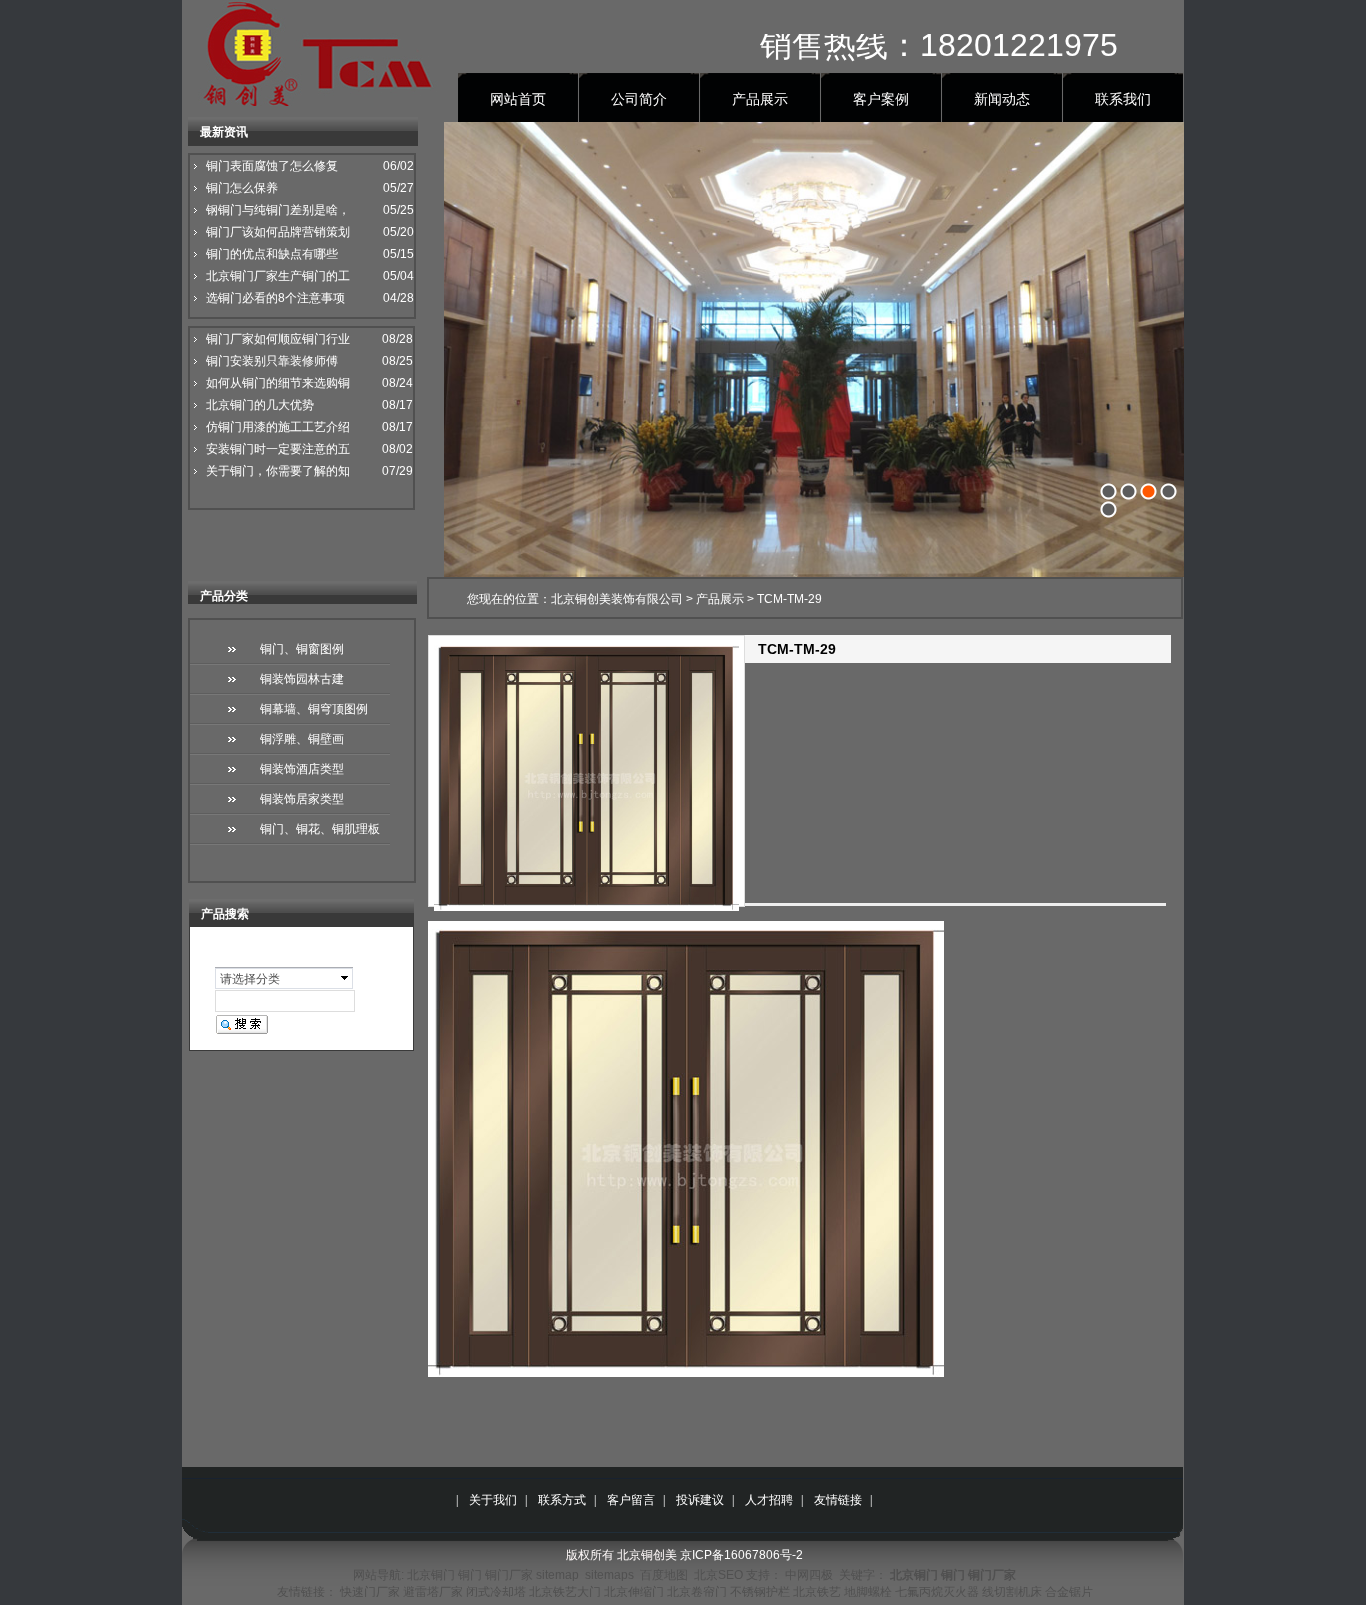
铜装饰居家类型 (302, 799)
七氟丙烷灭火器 (937, 1592)
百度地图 (664, 1575)
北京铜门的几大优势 (260, 405)
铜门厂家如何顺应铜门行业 (278, 339)
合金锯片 (1069, 1592)
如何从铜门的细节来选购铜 (278, 383)
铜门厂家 (509, 1575)
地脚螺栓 (868, 1592)
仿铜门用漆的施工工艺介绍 (278, 427)
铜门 (470, 1575)
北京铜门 (431, 1575)
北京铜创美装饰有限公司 (617, 599)
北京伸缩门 (634, 1592)
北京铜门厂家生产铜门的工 (278, 276)
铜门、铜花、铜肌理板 (320, 829)
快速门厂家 (370, 1592)
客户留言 (631, 1500)
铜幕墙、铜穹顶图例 (314, 709)
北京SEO (718, 1575)
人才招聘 (769, 1500)
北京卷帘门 (697, 1592)
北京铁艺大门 (565, 1592)
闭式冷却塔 (496, 1592)
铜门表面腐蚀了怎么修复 (272, 166)
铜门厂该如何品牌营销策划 (278, 232)
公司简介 (639, 99)
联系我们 (1123, 99)
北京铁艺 (817, 1592)
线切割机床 (1012, 1592)
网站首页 (518, 99)
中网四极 (809, 1575)
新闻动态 (1002, 99)
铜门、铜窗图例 (302, 649)
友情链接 (838, 1500)
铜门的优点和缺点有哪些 (272, 254)
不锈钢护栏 (760, 1592)
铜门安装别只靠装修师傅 (272, 361)
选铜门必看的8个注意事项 (275, 298)
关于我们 (493, 1500)
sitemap (557, 1575)
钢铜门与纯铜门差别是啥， (278, 210)
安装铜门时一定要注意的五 (278, 449)
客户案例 (881, 99)
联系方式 (562, 1500)
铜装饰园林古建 (302, 679)
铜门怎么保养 (242, 188)
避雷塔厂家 (433, 1592)
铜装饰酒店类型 (302, 769)
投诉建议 (700, 1500)
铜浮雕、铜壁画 (302, 739)
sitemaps (609, 1575)
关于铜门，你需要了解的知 (278, 471)
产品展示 (760, 99)
